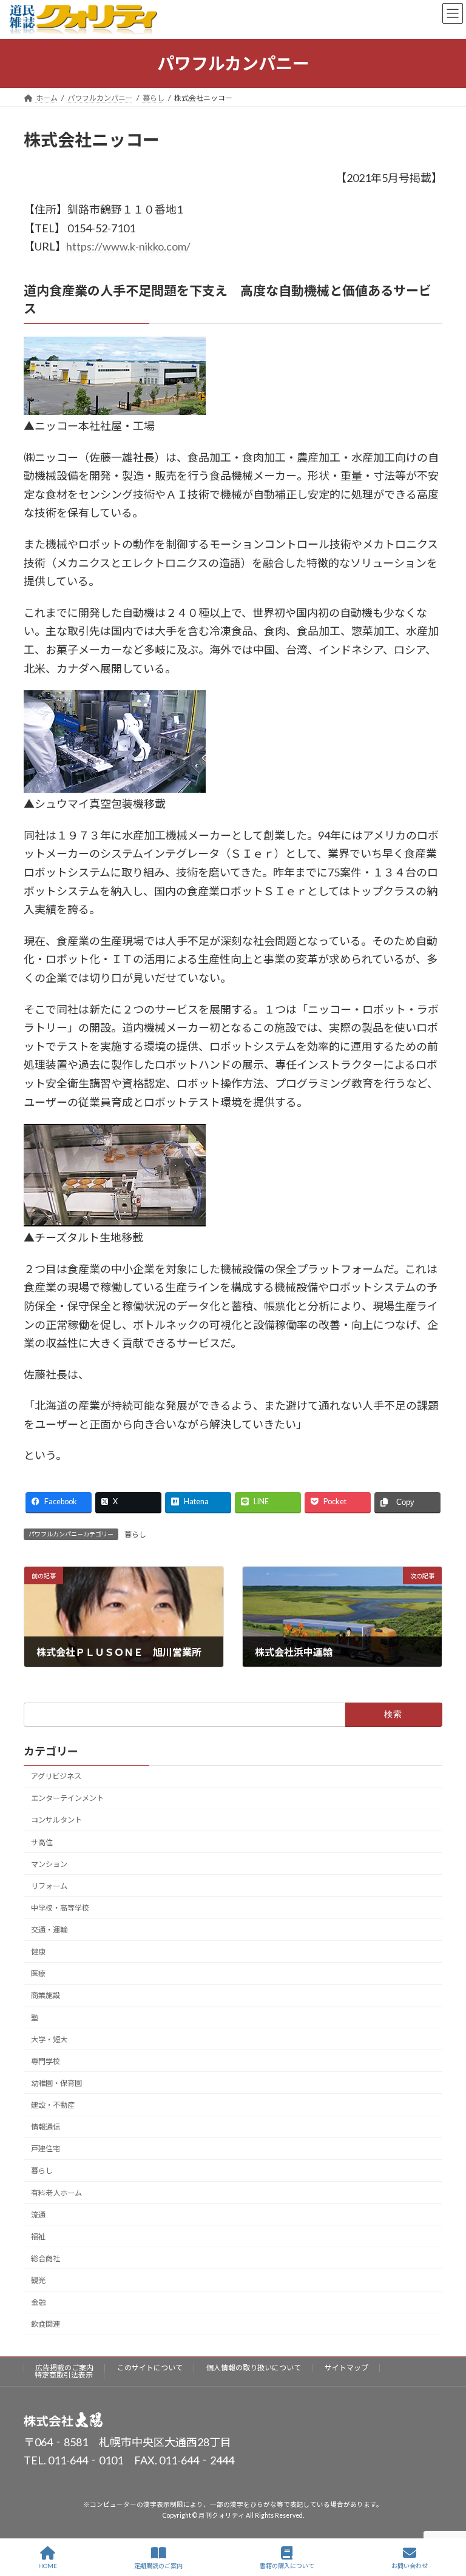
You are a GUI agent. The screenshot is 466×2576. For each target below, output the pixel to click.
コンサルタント (56, 1820)
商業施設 (46, 1995)
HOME (48, 2566)
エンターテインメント (67, 1798)
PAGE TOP (447, 2520)
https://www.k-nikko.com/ (128, 246)
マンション (49, 1864)
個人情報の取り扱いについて (254, 2368)
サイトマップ (346, 2368)
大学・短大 (49, 2040)
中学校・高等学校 (60, 1908)
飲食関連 (46, 2324)
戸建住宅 (46, 2149)
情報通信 (46, 2127)
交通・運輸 (49, 1930)
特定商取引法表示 (64, 2375)
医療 (38, 1973)
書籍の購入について (287, 2566)
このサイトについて (150, 2368)
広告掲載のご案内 (64, 2368)
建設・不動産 (53, 2105)
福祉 (38, 2237)
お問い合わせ (410, 2566)
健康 (38, 1952)
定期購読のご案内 (158, 2566)
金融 (38, 2302)
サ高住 (42, 1842)
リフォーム (49, 1886)
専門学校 (46, 2061)
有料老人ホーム (56, 2192)
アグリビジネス (56, 1776)
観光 (38, 2280)
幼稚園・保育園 (56, 2083)
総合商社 (46, 2258)
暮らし (135, 1534)
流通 (38, 2215)
